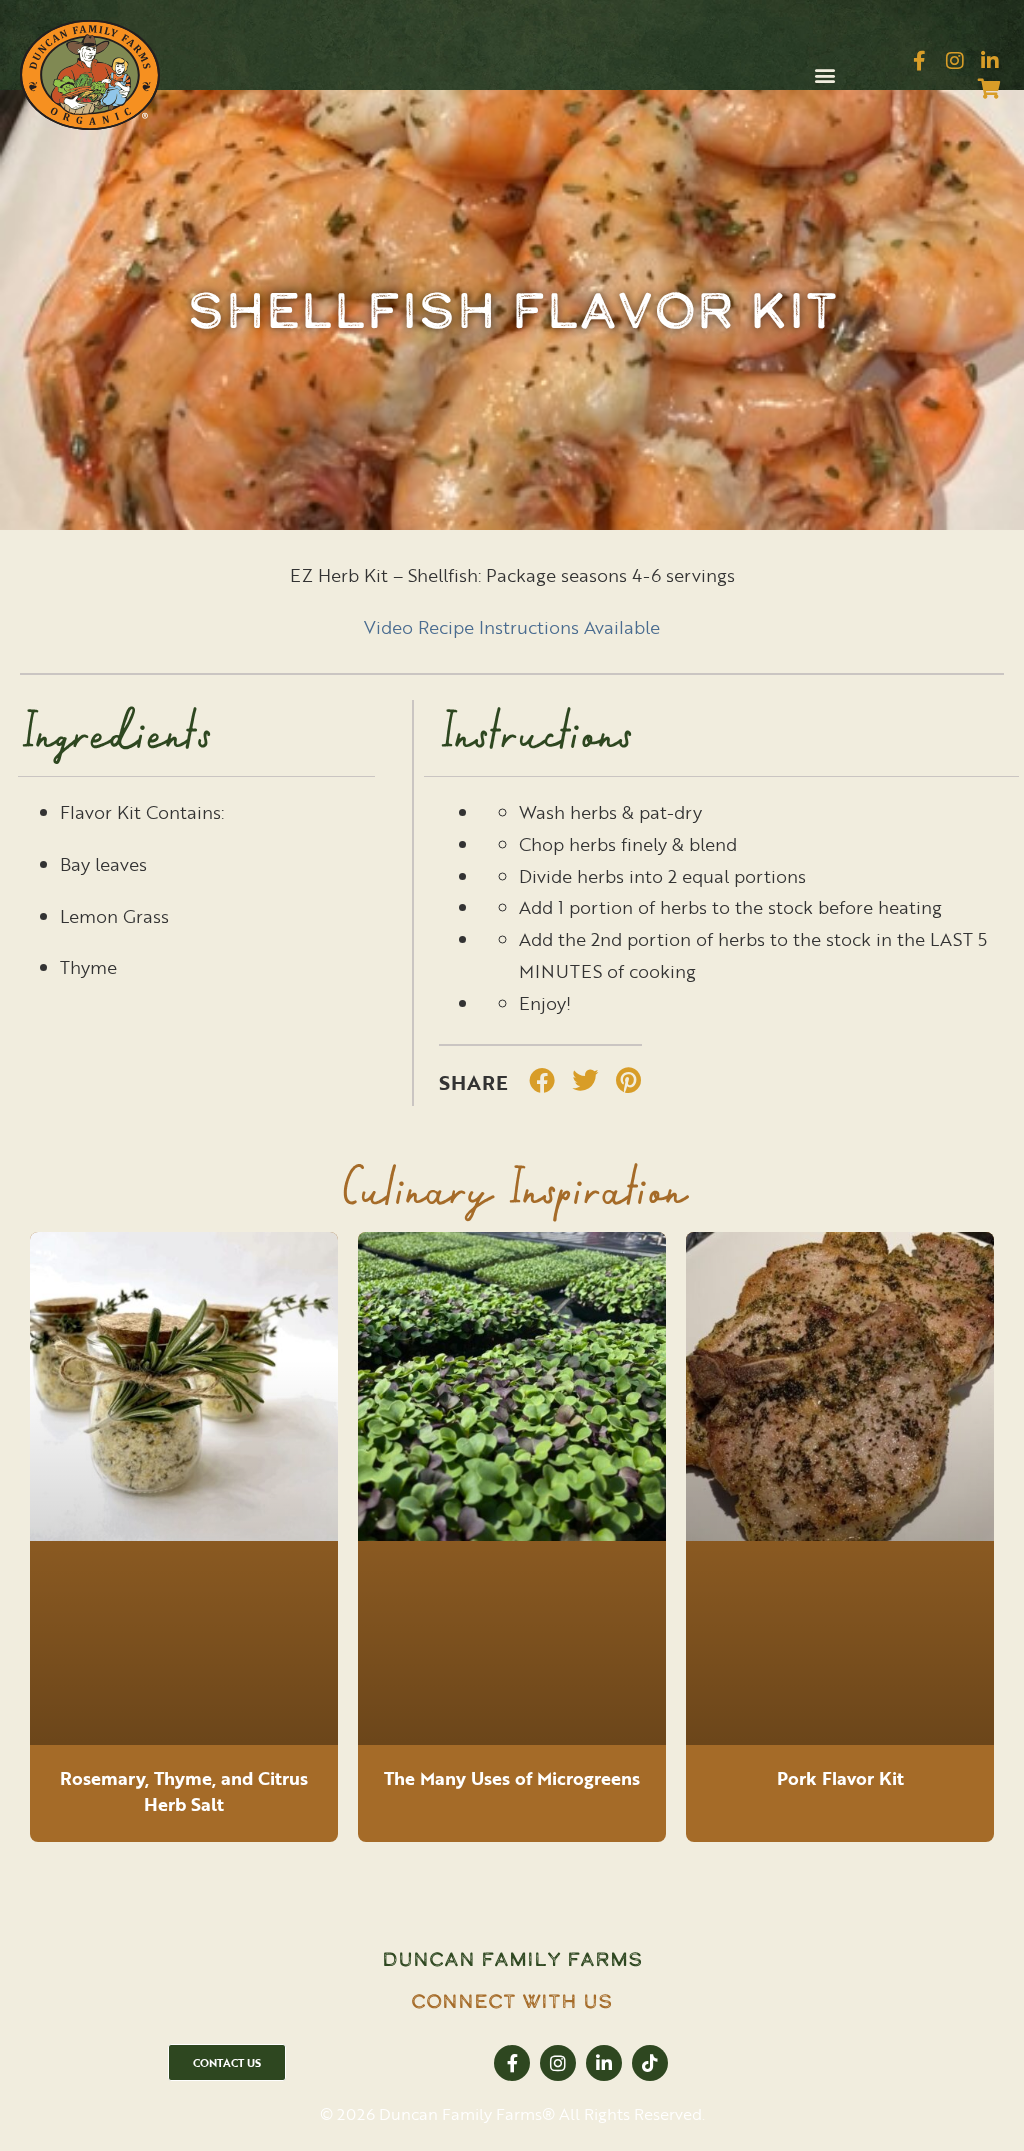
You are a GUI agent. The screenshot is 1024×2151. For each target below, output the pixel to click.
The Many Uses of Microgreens (512, 1778)
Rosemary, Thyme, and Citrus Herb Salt (184, 1791)
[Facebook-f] (920, 61)
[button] (824, 75)
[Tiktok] (650, 2063)
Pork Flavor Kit (840, 1778)
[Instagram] (955, 61)
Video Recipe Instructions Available (512, 627)
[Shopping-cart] (990, 89)
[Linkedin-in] (990, 61)
